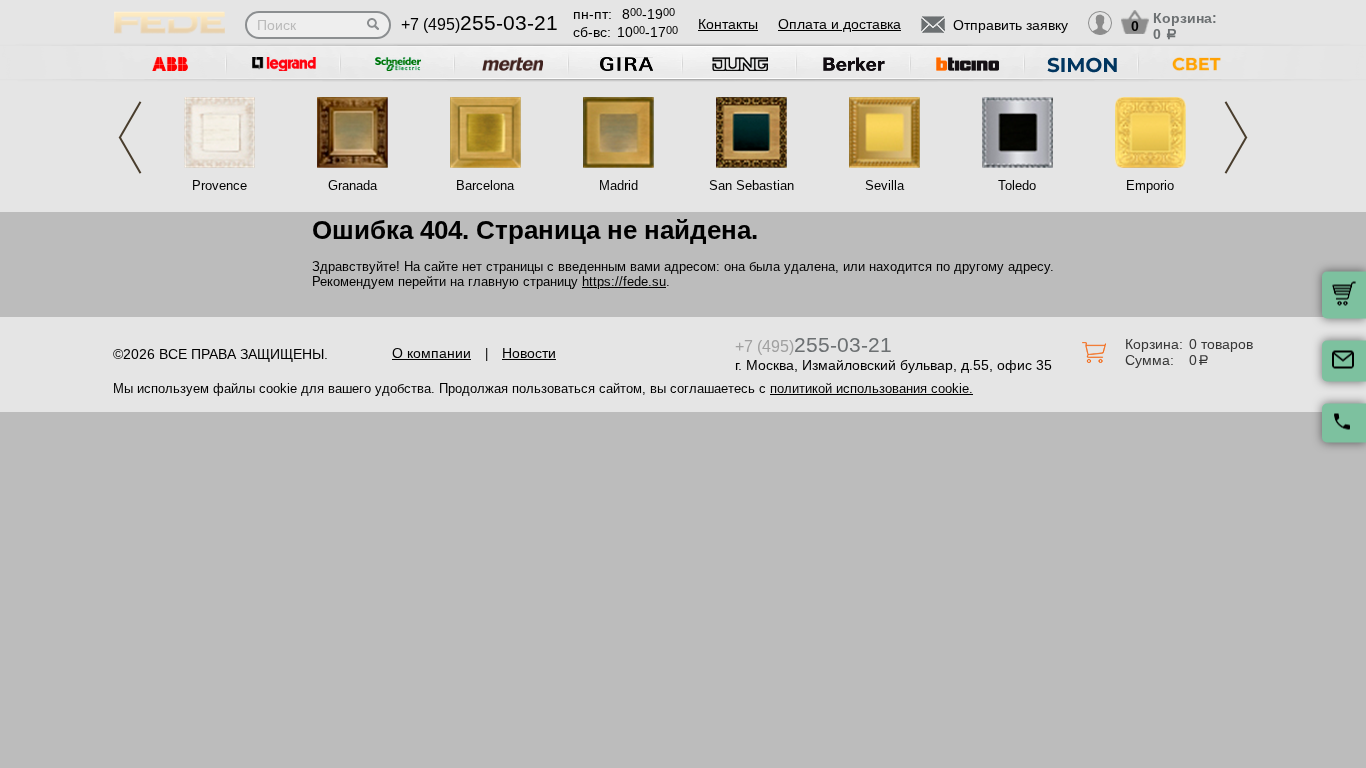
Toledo (1017, 185)
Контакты (728, 24)
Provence (219, 185)
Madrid (618, 185)
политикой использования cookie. (871, 388)
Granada (352, 185)
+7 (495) (479, 24)
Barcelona (485, 185)
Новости (529, 353)
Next (1236, 137)
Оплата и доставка (839, 24)
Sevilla (884, 185)
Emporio (1150, 185)
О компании (431, 353)
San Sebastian (751, 185)
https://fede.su (624, 281)
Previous (130, 137)
